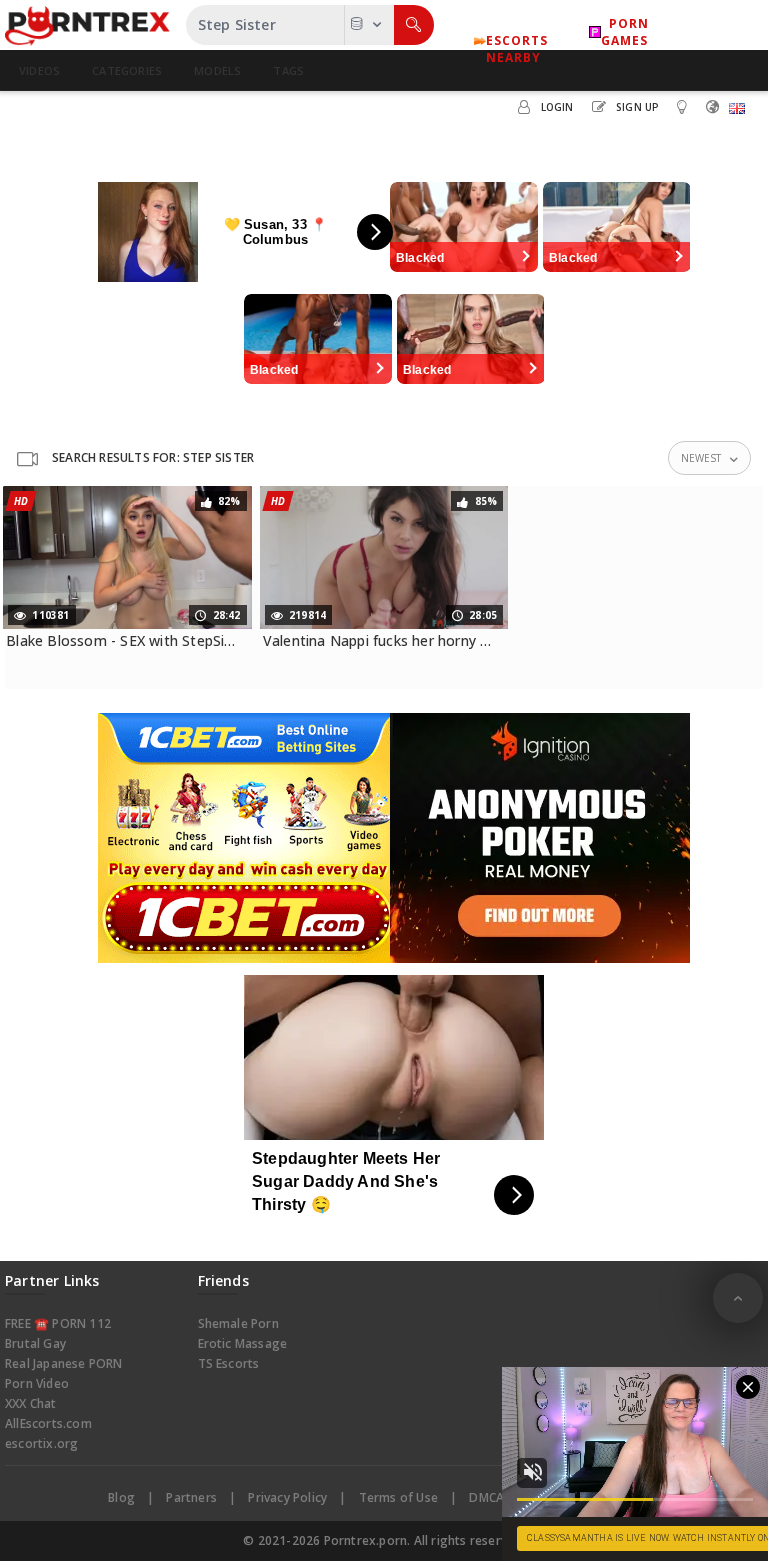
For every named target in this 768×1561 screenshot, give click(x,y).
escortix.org (41, 1443)
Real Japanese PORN (64, 1363)
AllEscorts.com (48, 1423)
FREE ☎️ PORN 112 (58, 1323)
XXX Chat (31, 1403)
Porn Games (625, 32)
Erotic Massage (243, 1343)
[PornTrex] (87, 25)
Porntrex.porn (366, 1540)
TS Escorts (229, 1363)
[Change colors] (685, 106)
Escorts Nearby (517, 40)
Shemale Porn (238, 1323)
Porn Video (37, 1383)
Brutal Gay (35, 1343)
